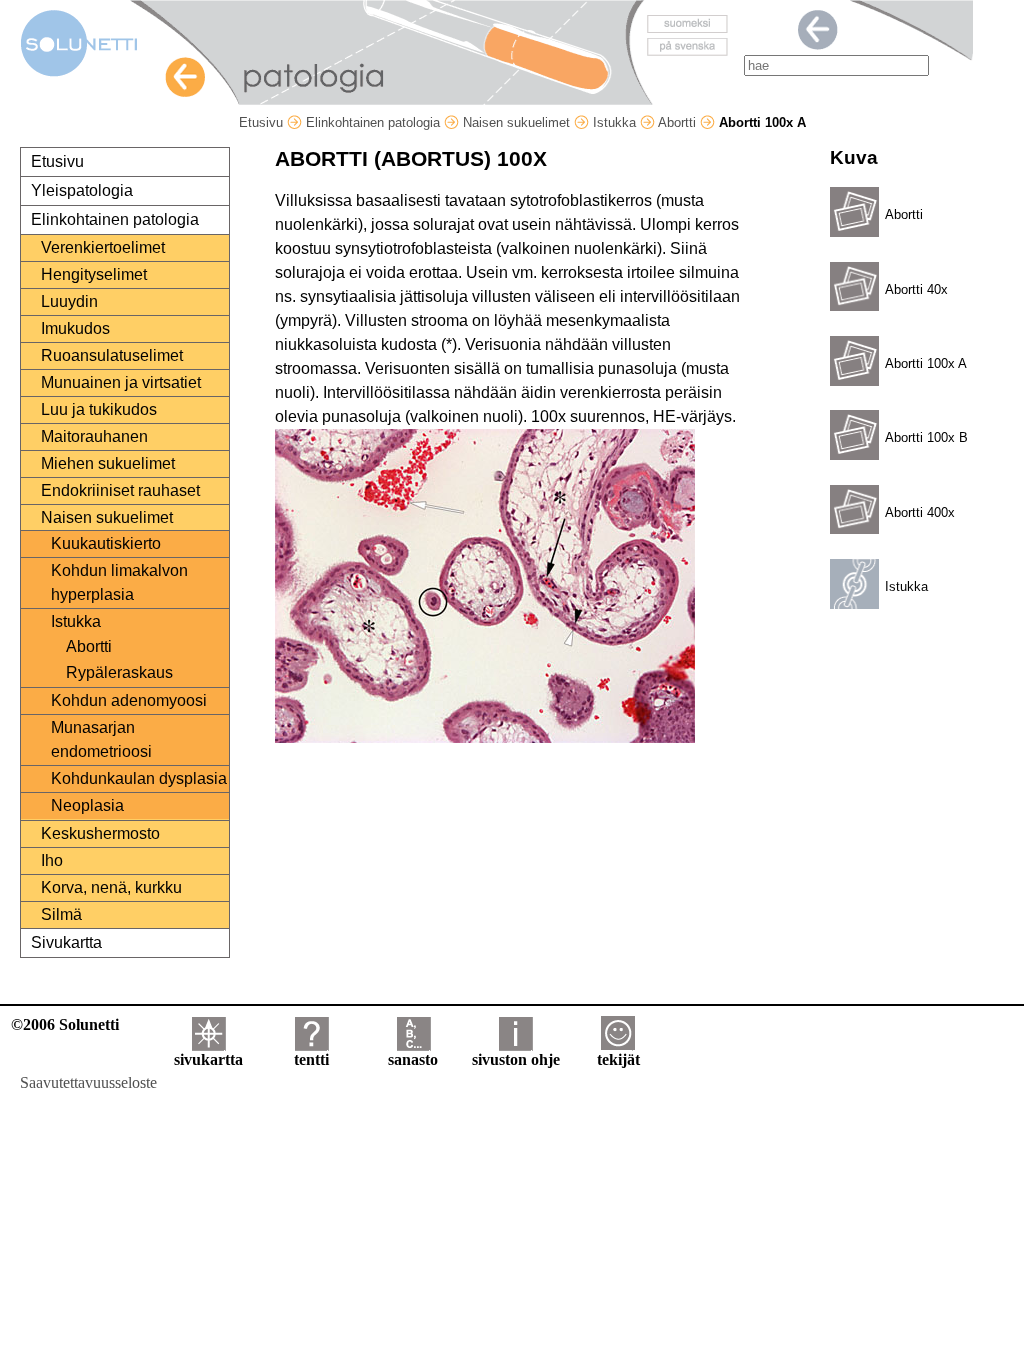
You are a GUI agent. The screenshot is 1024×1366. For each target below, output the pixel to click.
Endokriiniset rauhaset (120, 490)
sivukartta (208, 1059)
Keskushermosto (100, 833)
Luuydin (69, 301)
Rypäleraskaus (119, 672)
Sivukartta (66, 942)
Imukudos (75, 328)
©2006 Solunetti (65, 1024)
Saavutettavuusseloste (88, 1082)
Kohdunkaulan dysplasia (139, 778)
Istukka (616, 122)
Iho (52, 860)
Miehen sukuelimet (108, 463)
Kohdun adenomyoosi (129, 700)
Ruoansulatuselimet (112, 355)
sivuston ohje (516, 1059)
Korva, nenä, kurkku (111, 887)
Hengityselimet (94, 274)
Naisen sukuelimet (518, 122)
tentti (311, 1059)
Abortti (679, 122)
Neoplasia (87, 805)
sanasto (413, 1059)
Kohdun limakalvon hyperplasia (119, 582)
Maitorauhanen (94, 436)
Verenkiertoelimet (103, 247)
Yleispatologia (82, 190)
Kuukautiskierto (106, 543)
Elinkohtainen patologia (375, 122)
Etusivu (263, 122)
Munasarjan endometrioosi (101, 739)
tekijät (618, 1059)
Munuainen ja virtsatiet (121, 382)
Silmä (61, 914)
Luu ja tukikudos (99, 409)
